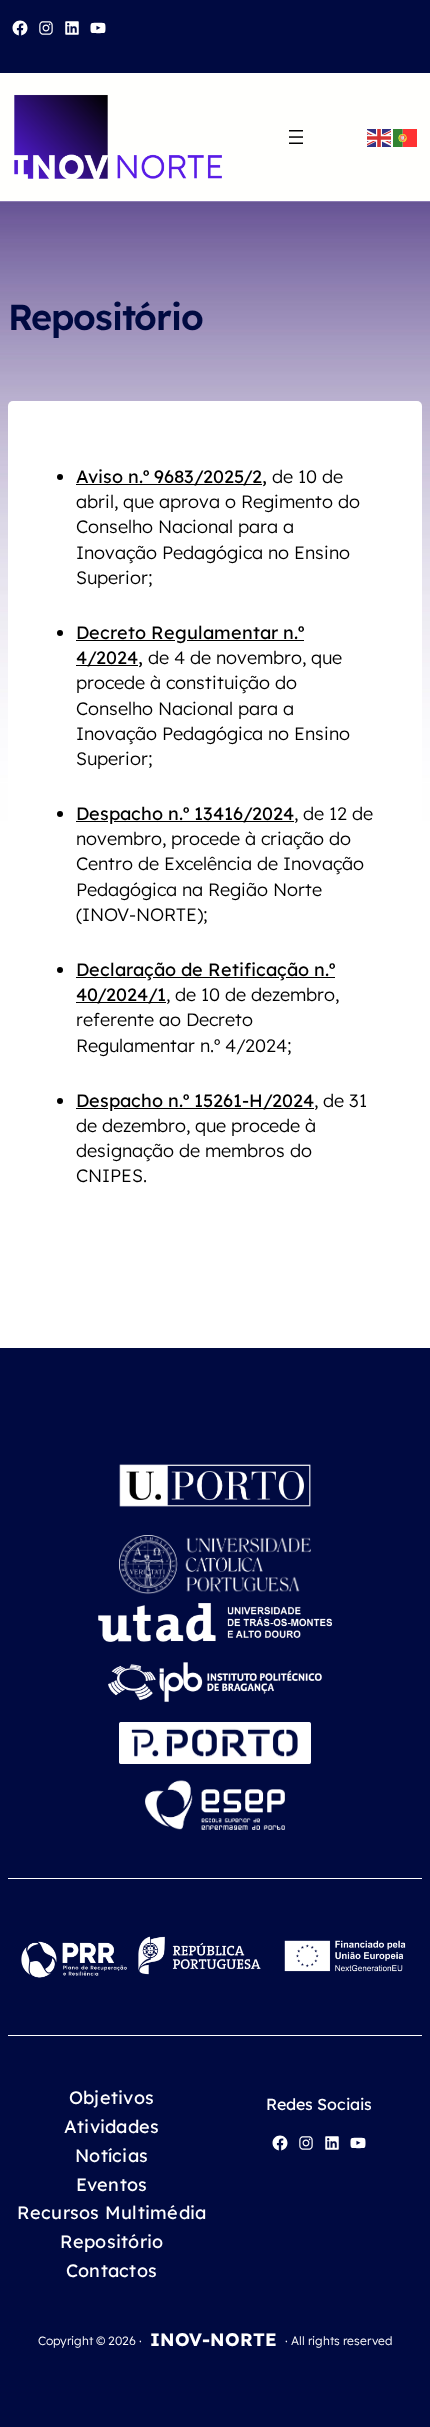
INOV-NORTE (213, 2339)
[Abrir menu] (296, 137)
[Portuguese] (406, 136)
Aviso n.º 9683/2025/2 (169, 476)
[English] (380, 136)
